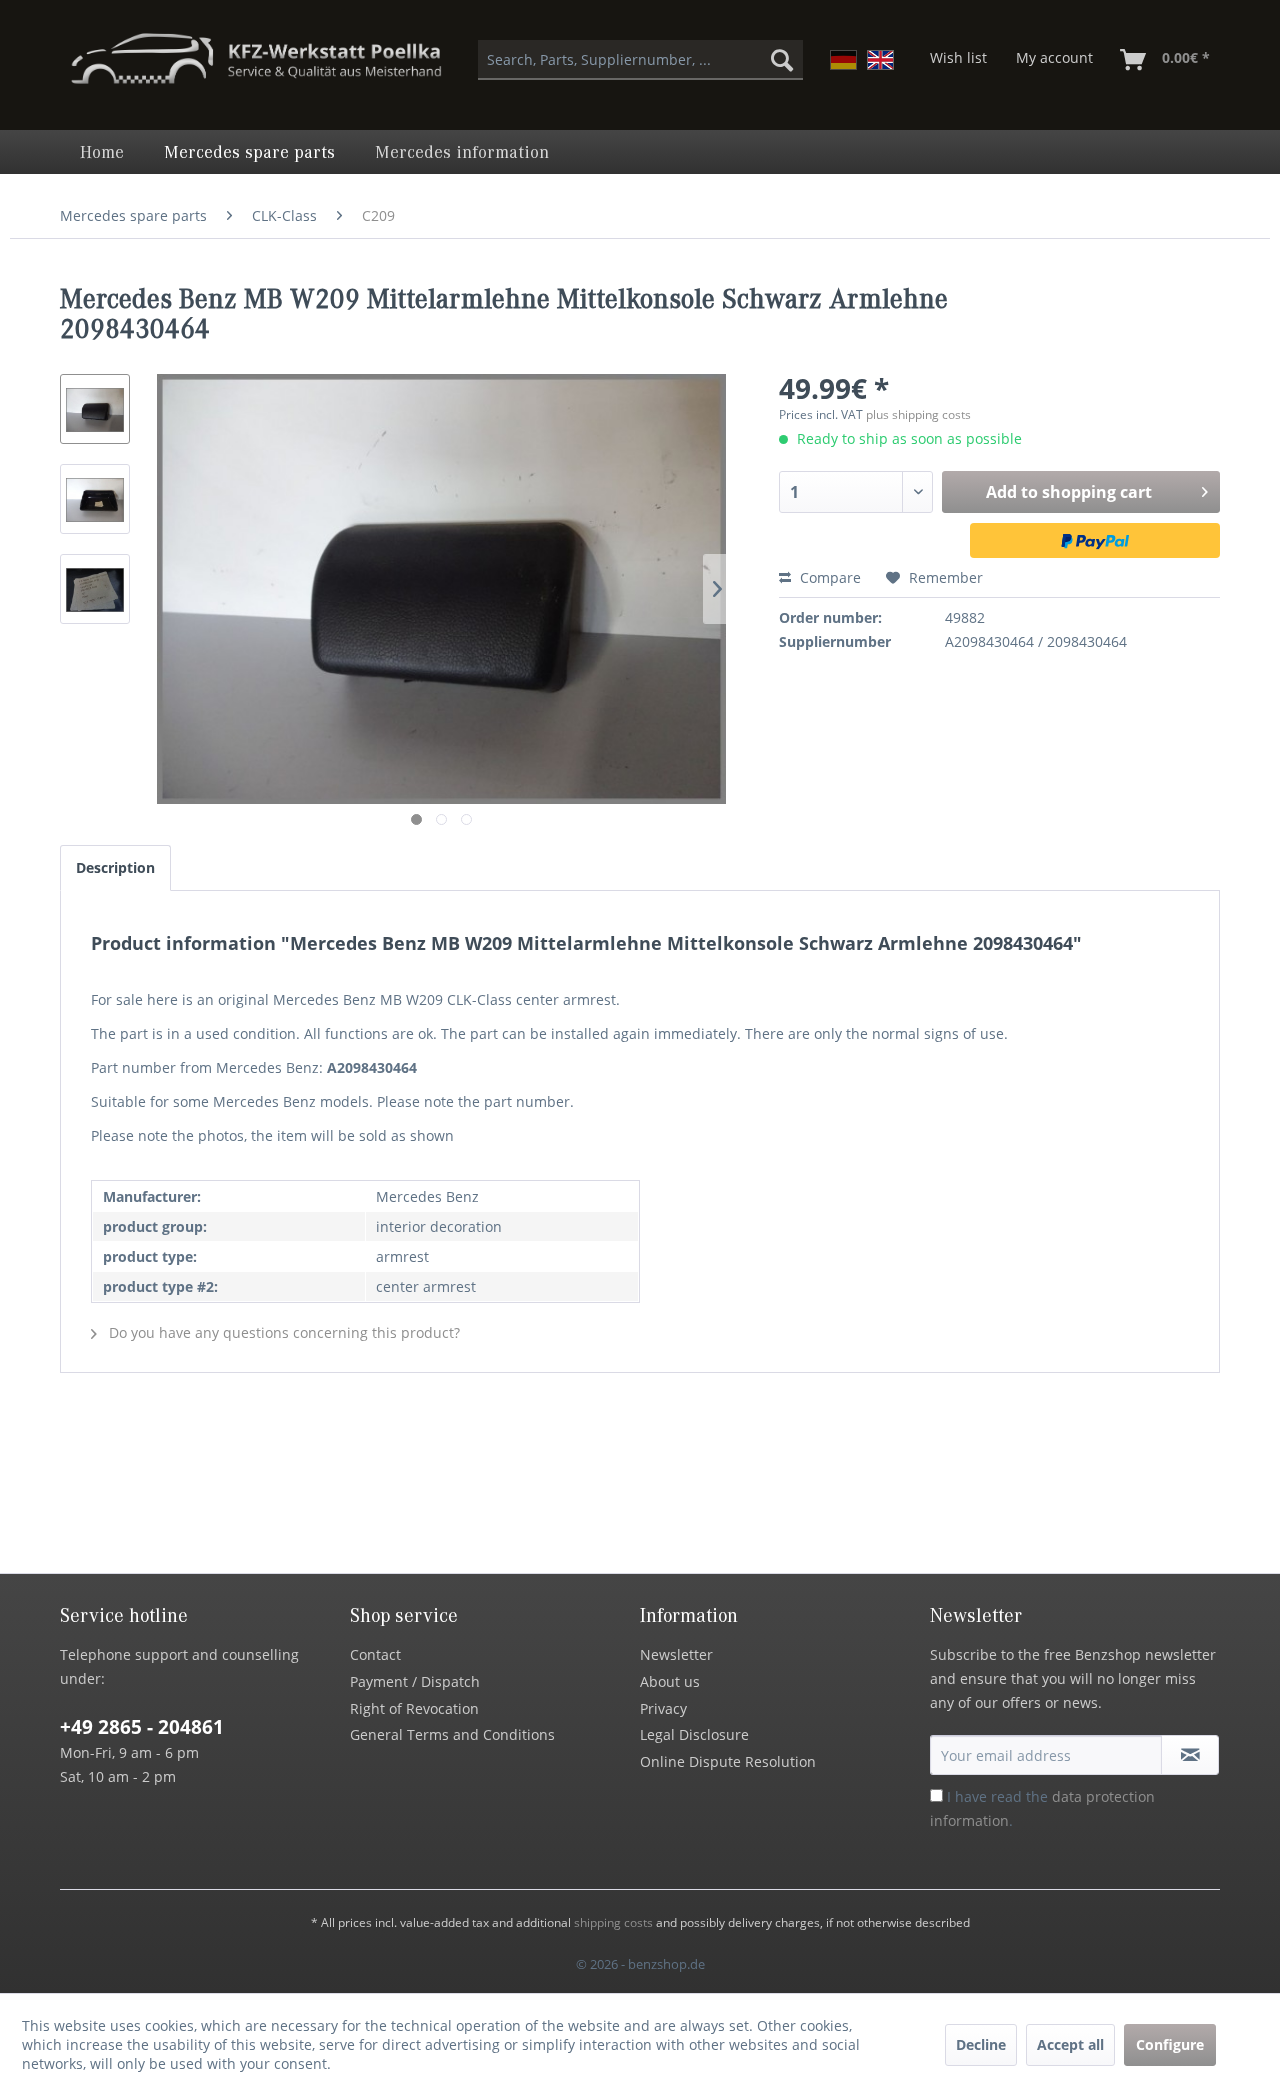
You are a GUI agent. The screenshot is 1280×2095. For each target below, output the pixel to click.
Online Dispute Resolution (728, 1761)
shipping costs (613, 1922)
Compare (828, 577)
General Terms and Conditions (452, 1734)
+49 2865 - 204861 (142, 1727)
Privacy (663, 1708)
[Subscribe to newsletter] (1190, 1755)
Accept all (1070, 2044)
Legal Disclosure (694, 1734)
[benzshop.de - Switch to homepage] (256, 68)
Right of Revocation (414, 1708)
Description (115, 867)
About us (670, 1681)
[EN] (880, 60)
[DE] (843, 60)
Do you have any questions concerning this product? (282, 1332)
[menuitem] (640, 60)
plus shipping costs (918, 414)
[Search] (782, 60)
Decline (981, 2044)
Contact (375, 1654)
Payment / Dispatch (415, 1681)
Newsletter (676, 1654)
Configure (1170, 2044)
